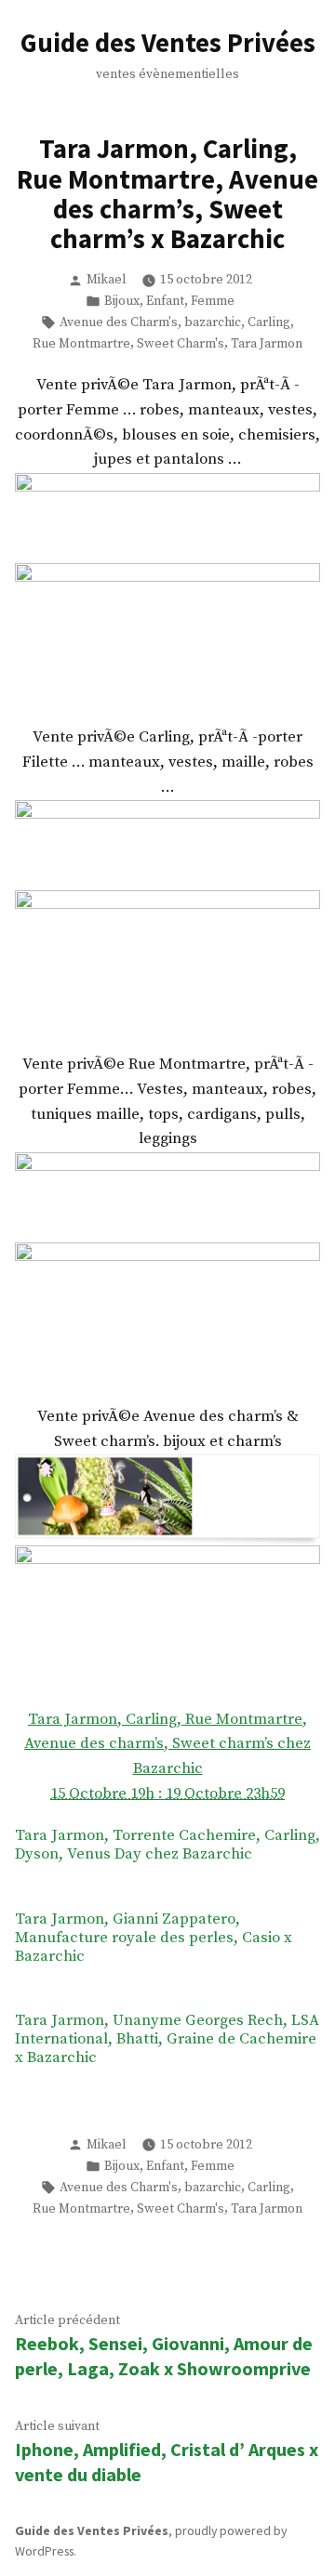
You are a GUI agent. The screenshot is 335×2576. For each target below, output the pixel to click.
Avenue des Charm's (119, 322)
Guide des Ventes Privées (168, 43)
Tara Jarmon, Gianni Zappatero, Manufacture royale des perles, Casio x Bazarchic (154, 1939)
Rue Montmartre (81, 344)
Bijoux (122, 301)
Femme (213, 301)
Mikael (107, 280)
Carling (269, 322)
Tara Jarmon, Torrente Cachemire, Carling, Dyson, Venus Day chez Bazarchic (167, 1846)
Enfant (165, 301)
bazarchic (213, 322)
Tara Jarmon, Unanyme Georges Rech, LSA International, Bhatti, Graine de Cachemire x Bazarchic (167, 2040)
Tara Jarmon (267, 344)
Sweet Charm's (181, 344)
